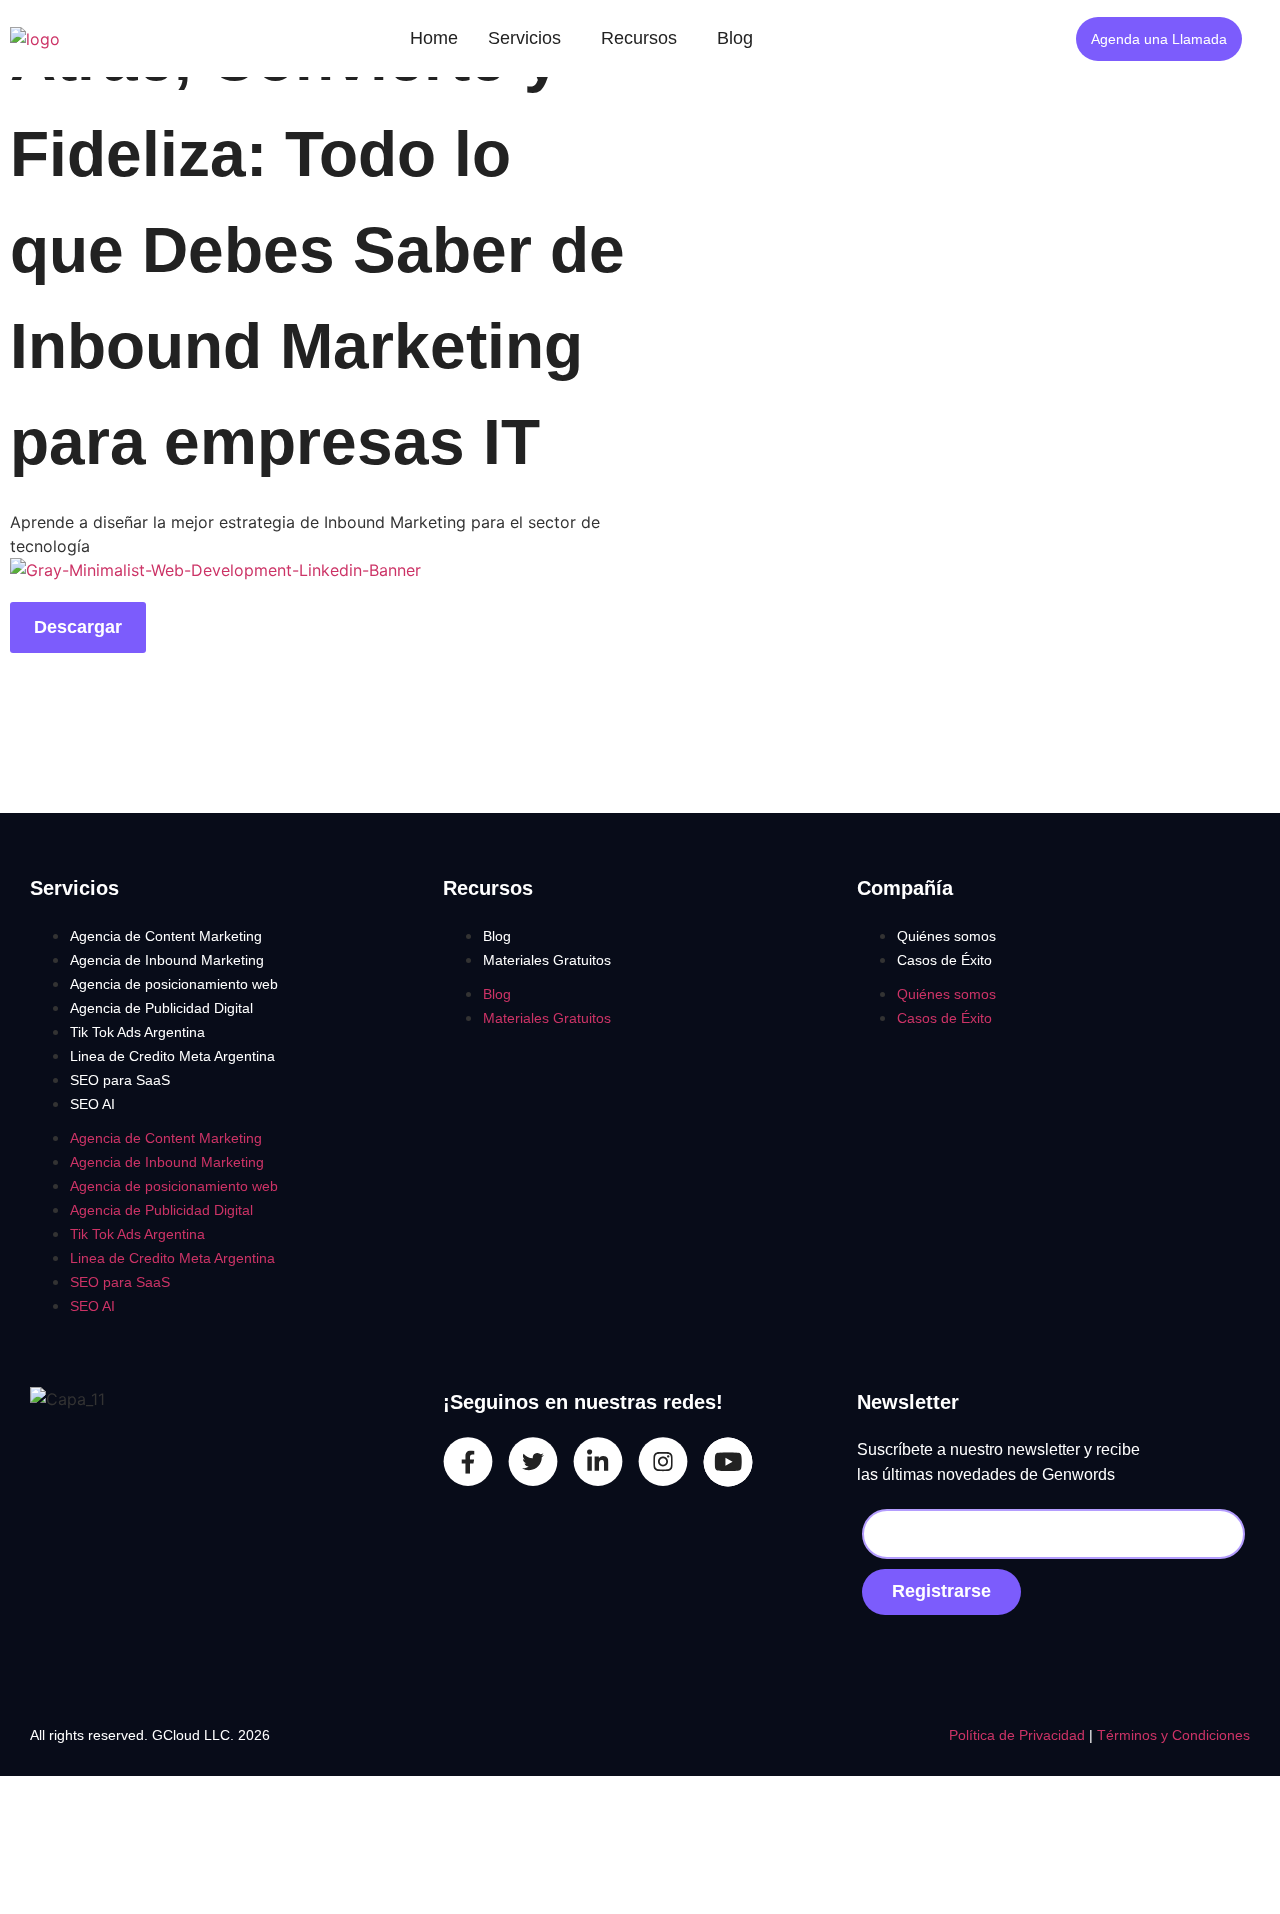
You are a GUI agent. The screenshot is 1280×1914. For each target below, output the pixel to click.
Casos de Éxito (944, 960)
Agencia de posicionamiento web (174, 984)
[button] (529, 38)
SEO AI (92, 1104)
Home (434, 38)
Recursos (639, 38)
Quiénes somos (946, 936)
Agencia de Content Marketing (166, 936)
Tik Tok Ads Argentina (137, 1032)
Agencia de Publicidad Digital (161, 1008)
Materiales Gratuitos (547, 960)
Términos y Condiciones (1173, 1735)
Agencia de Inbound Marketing (167, 960)
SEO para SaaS (120, 1080)
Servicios (524, 38)
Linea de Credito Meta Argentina (172, 1056)
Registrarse (941, 1591)
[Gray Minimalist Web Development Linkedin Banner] (215, 570)
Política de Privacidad (1019, 1735)
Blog (735, 38)
